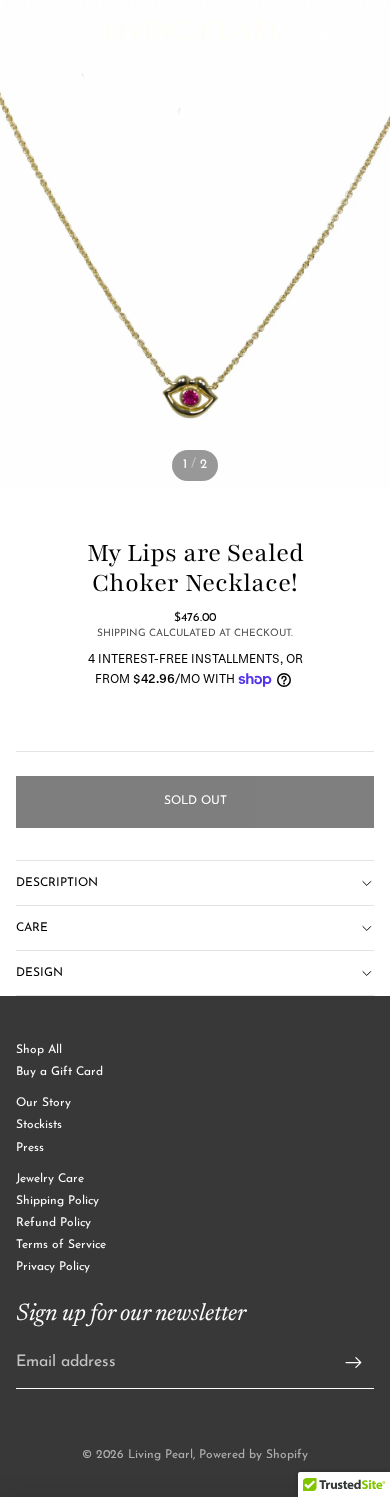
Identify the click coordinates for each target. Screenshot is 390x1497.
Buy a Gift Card (59, 1072)
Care (32, 928)
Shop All (39, 1050)
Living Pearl (160, 1455)
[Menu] (23, 30)
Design (39, 973)
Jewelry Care (50, 1179)
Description (57, 883)
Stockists (39, 1125)
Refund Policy (53, 1223)
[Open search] (66, 30)
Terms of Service (61, 1245)
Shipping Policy (57, 1201)
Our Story (43, 1103)
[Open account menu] (322, 30)
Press (30, 1148)
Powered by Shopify (253, 1455)
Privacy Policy (53, 1267)
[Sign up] (354, 1363)
